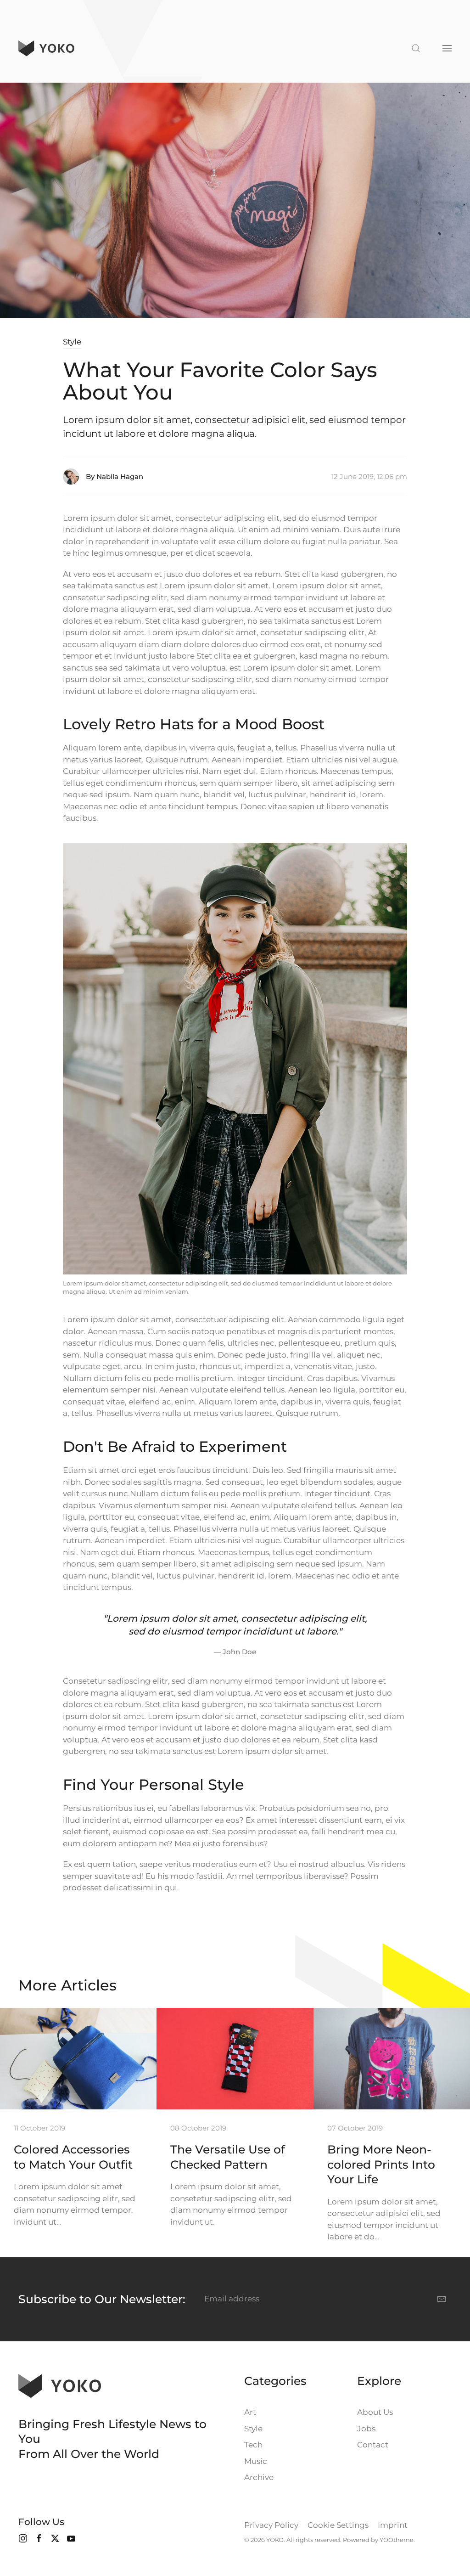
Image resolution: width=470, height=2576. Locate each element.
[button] (416, 48)
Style (72, 342)
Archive (259, 2477)
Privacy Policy (271, 2525)
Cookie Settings (338, 2525)
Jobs (366, 2429)
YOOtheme (397, 2540)
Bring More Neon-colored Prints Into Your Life (381, 2164)
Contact (373, 2445)
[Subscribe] (442, 2299)
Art (250, 2412)
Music (256, 2461)
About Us (375, 2412)
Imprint (393, 2525)
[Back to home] (46, 48)
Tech (253, 2445)
